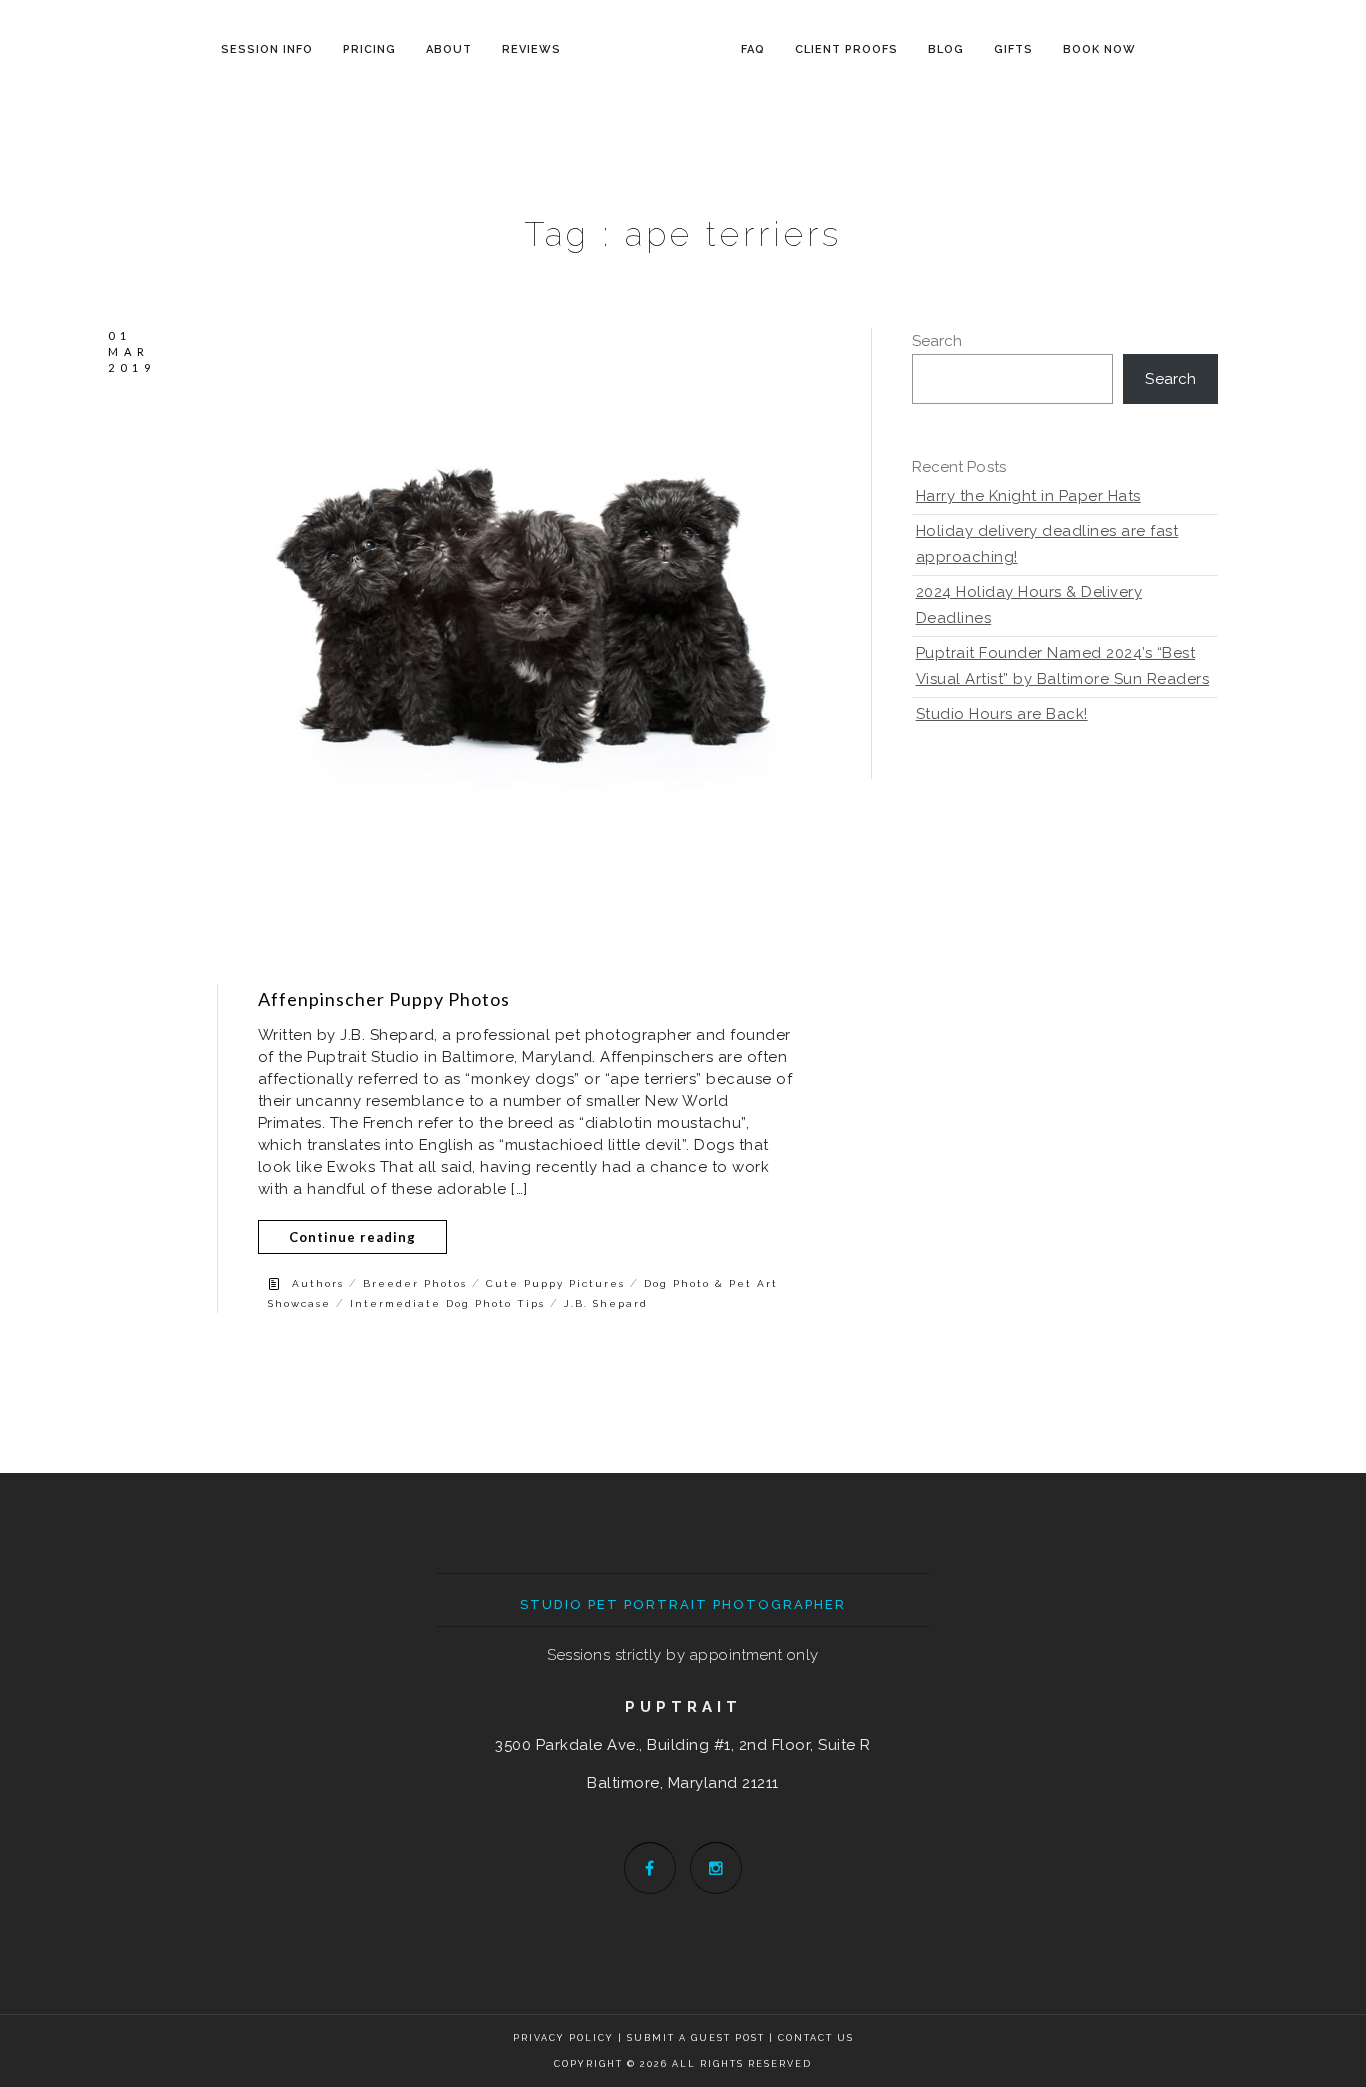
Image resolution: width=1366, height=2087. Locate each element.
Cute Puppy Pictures (555, 1283)
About (449, 49)
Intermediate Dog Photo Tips (447, 1303)
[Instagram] (716, 1868)
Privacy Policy (563, 2038)
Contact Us (816, 2038)
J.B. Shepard (606, 1303)
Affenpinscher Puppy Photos (384, 999)
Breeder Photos (415, 1283)
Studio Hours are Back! (1002, 714)
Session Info (267, 49)
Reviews (531, 49)
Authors (318, 1283)
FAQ (753, 49)
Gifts (1013, 49)
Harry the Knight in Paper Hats (1028, 496)
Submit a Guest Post (698, 2038)
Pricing (369, 49)
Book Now (1099, 49)
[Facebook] (650, 1868)
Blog (946, 49)
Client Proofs (846, 49)
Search (937, 341)
